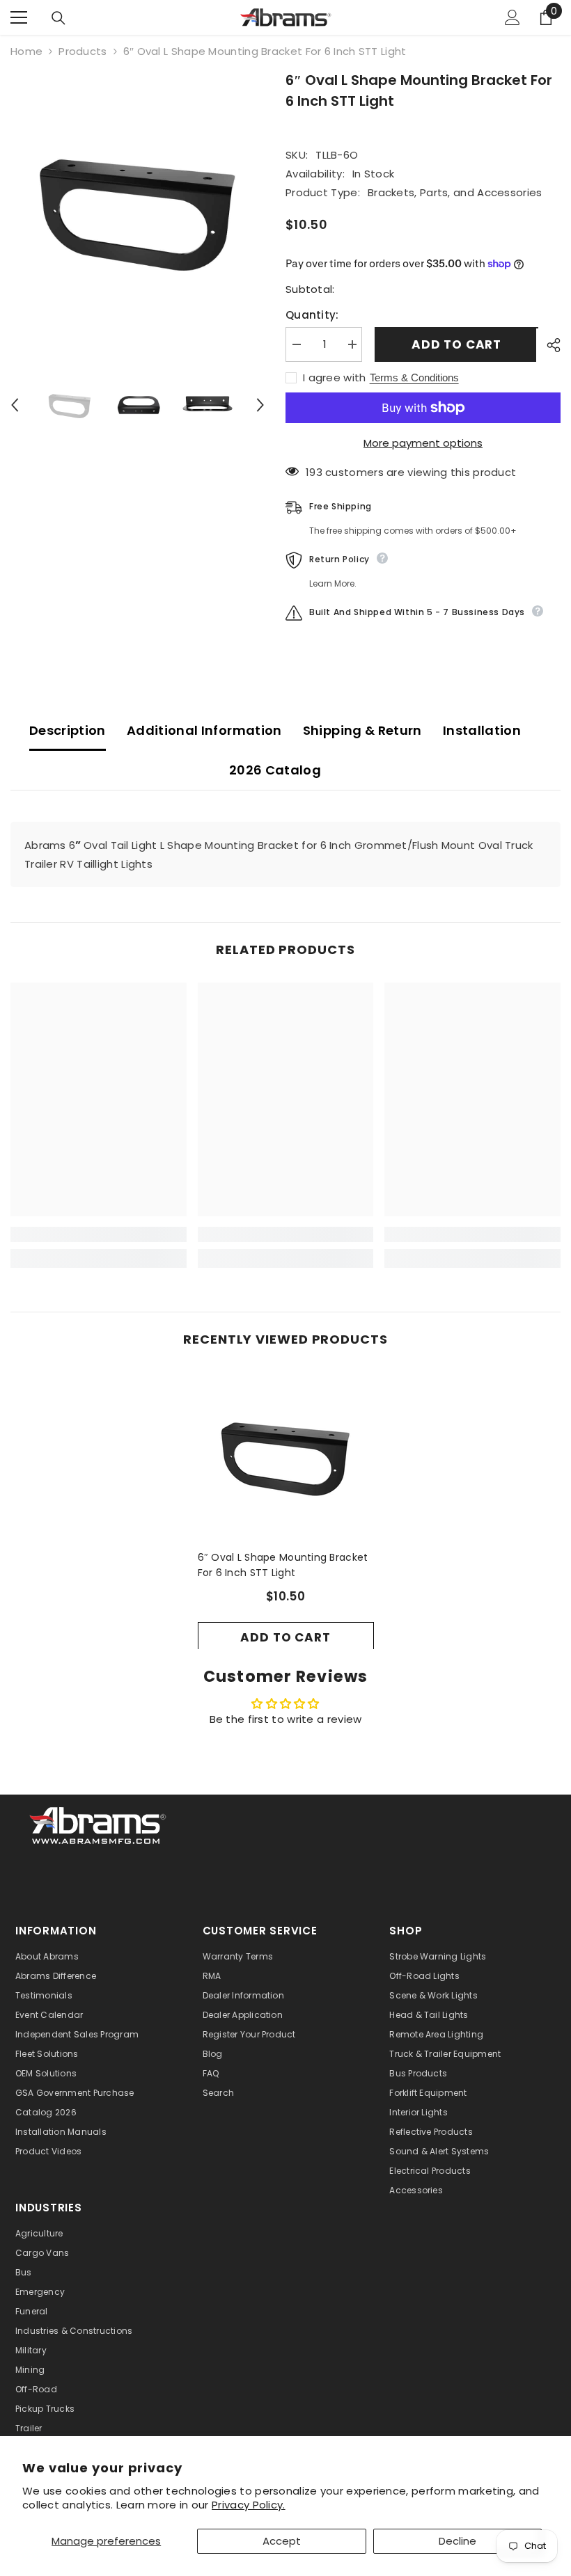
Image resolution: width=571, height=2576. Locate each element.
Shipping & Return (362, 730)
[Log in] (513, 17)
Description (68, 730)
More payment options (423, 443)
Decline (457, 2541)
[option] (138, 210)
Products (83, 51)
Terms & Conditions (414, 377)
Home (26, 51)
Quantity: (312, 315)
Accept (282, 2541)
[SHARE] (548, 345)
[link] (99, 1234)
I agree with (335, 378)
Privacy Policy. (249, 2505)
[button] (15, 405)
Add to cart (454, 344)
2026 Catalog (275, 770)
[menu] (19, 17)
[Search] (58, 18)
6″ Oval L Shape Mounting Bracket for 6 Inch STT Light (283, 1565)
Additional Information (204, 730)
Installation (482, 730)
